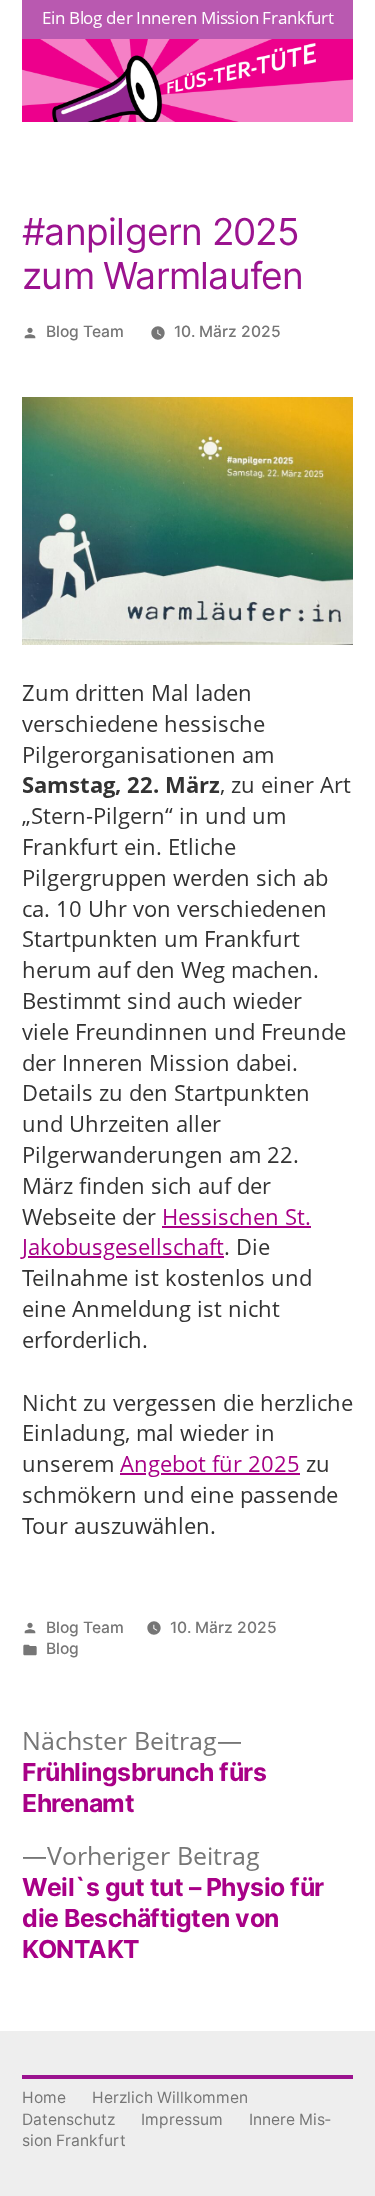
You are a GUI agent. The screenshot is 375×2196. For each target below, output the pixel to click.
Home (44, 2097)
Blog (62, 1648)
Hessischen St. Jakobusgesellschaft (166, 1231)
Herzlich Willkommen (170, 2097)
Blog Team (85, 331)
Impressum (182, 2119)
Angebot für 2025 (210, 1463)
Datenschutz (68, 2119)
